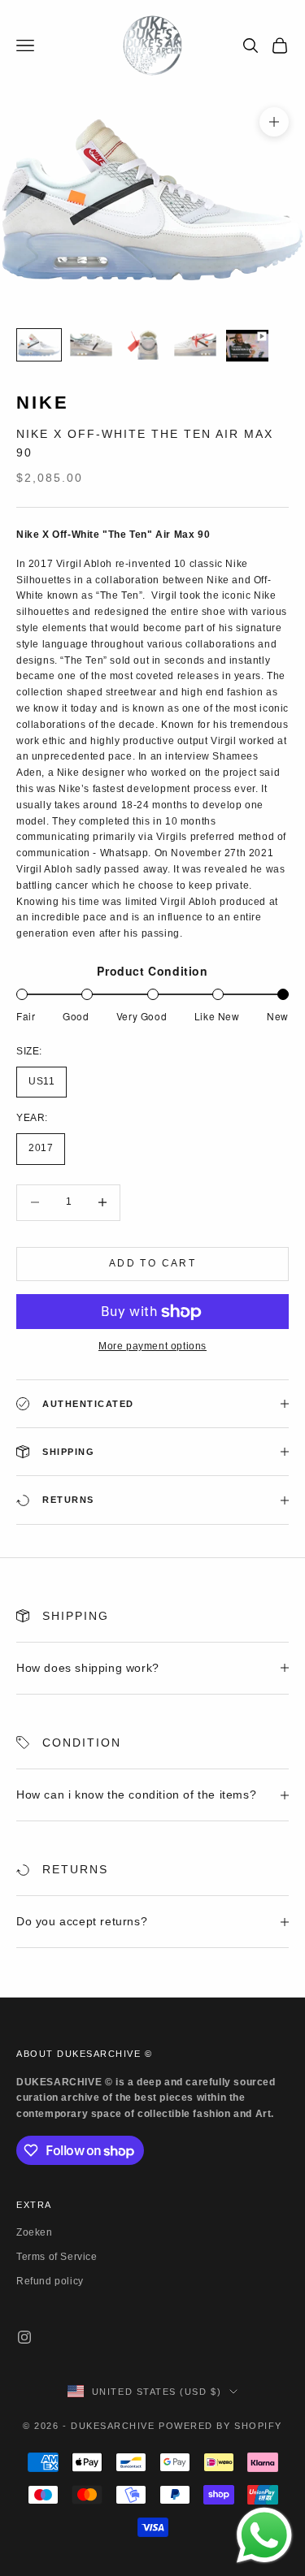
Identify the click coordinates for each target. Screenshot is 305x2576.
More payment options (152, 1346)
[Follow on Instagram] (24, 2337)
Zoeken (35, 2232)
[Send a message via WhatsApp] (264, 2535)
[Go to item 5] (247, 346)
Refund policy (50, 2281)
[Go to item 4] (195, 345)
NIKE (43, 403)
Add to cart (152, 1263)
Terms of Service (57, 2257)
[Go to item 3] (143, 345)
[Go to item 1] (39, 345)
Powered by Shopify (220, 2426)
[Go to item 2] (91, 345)
